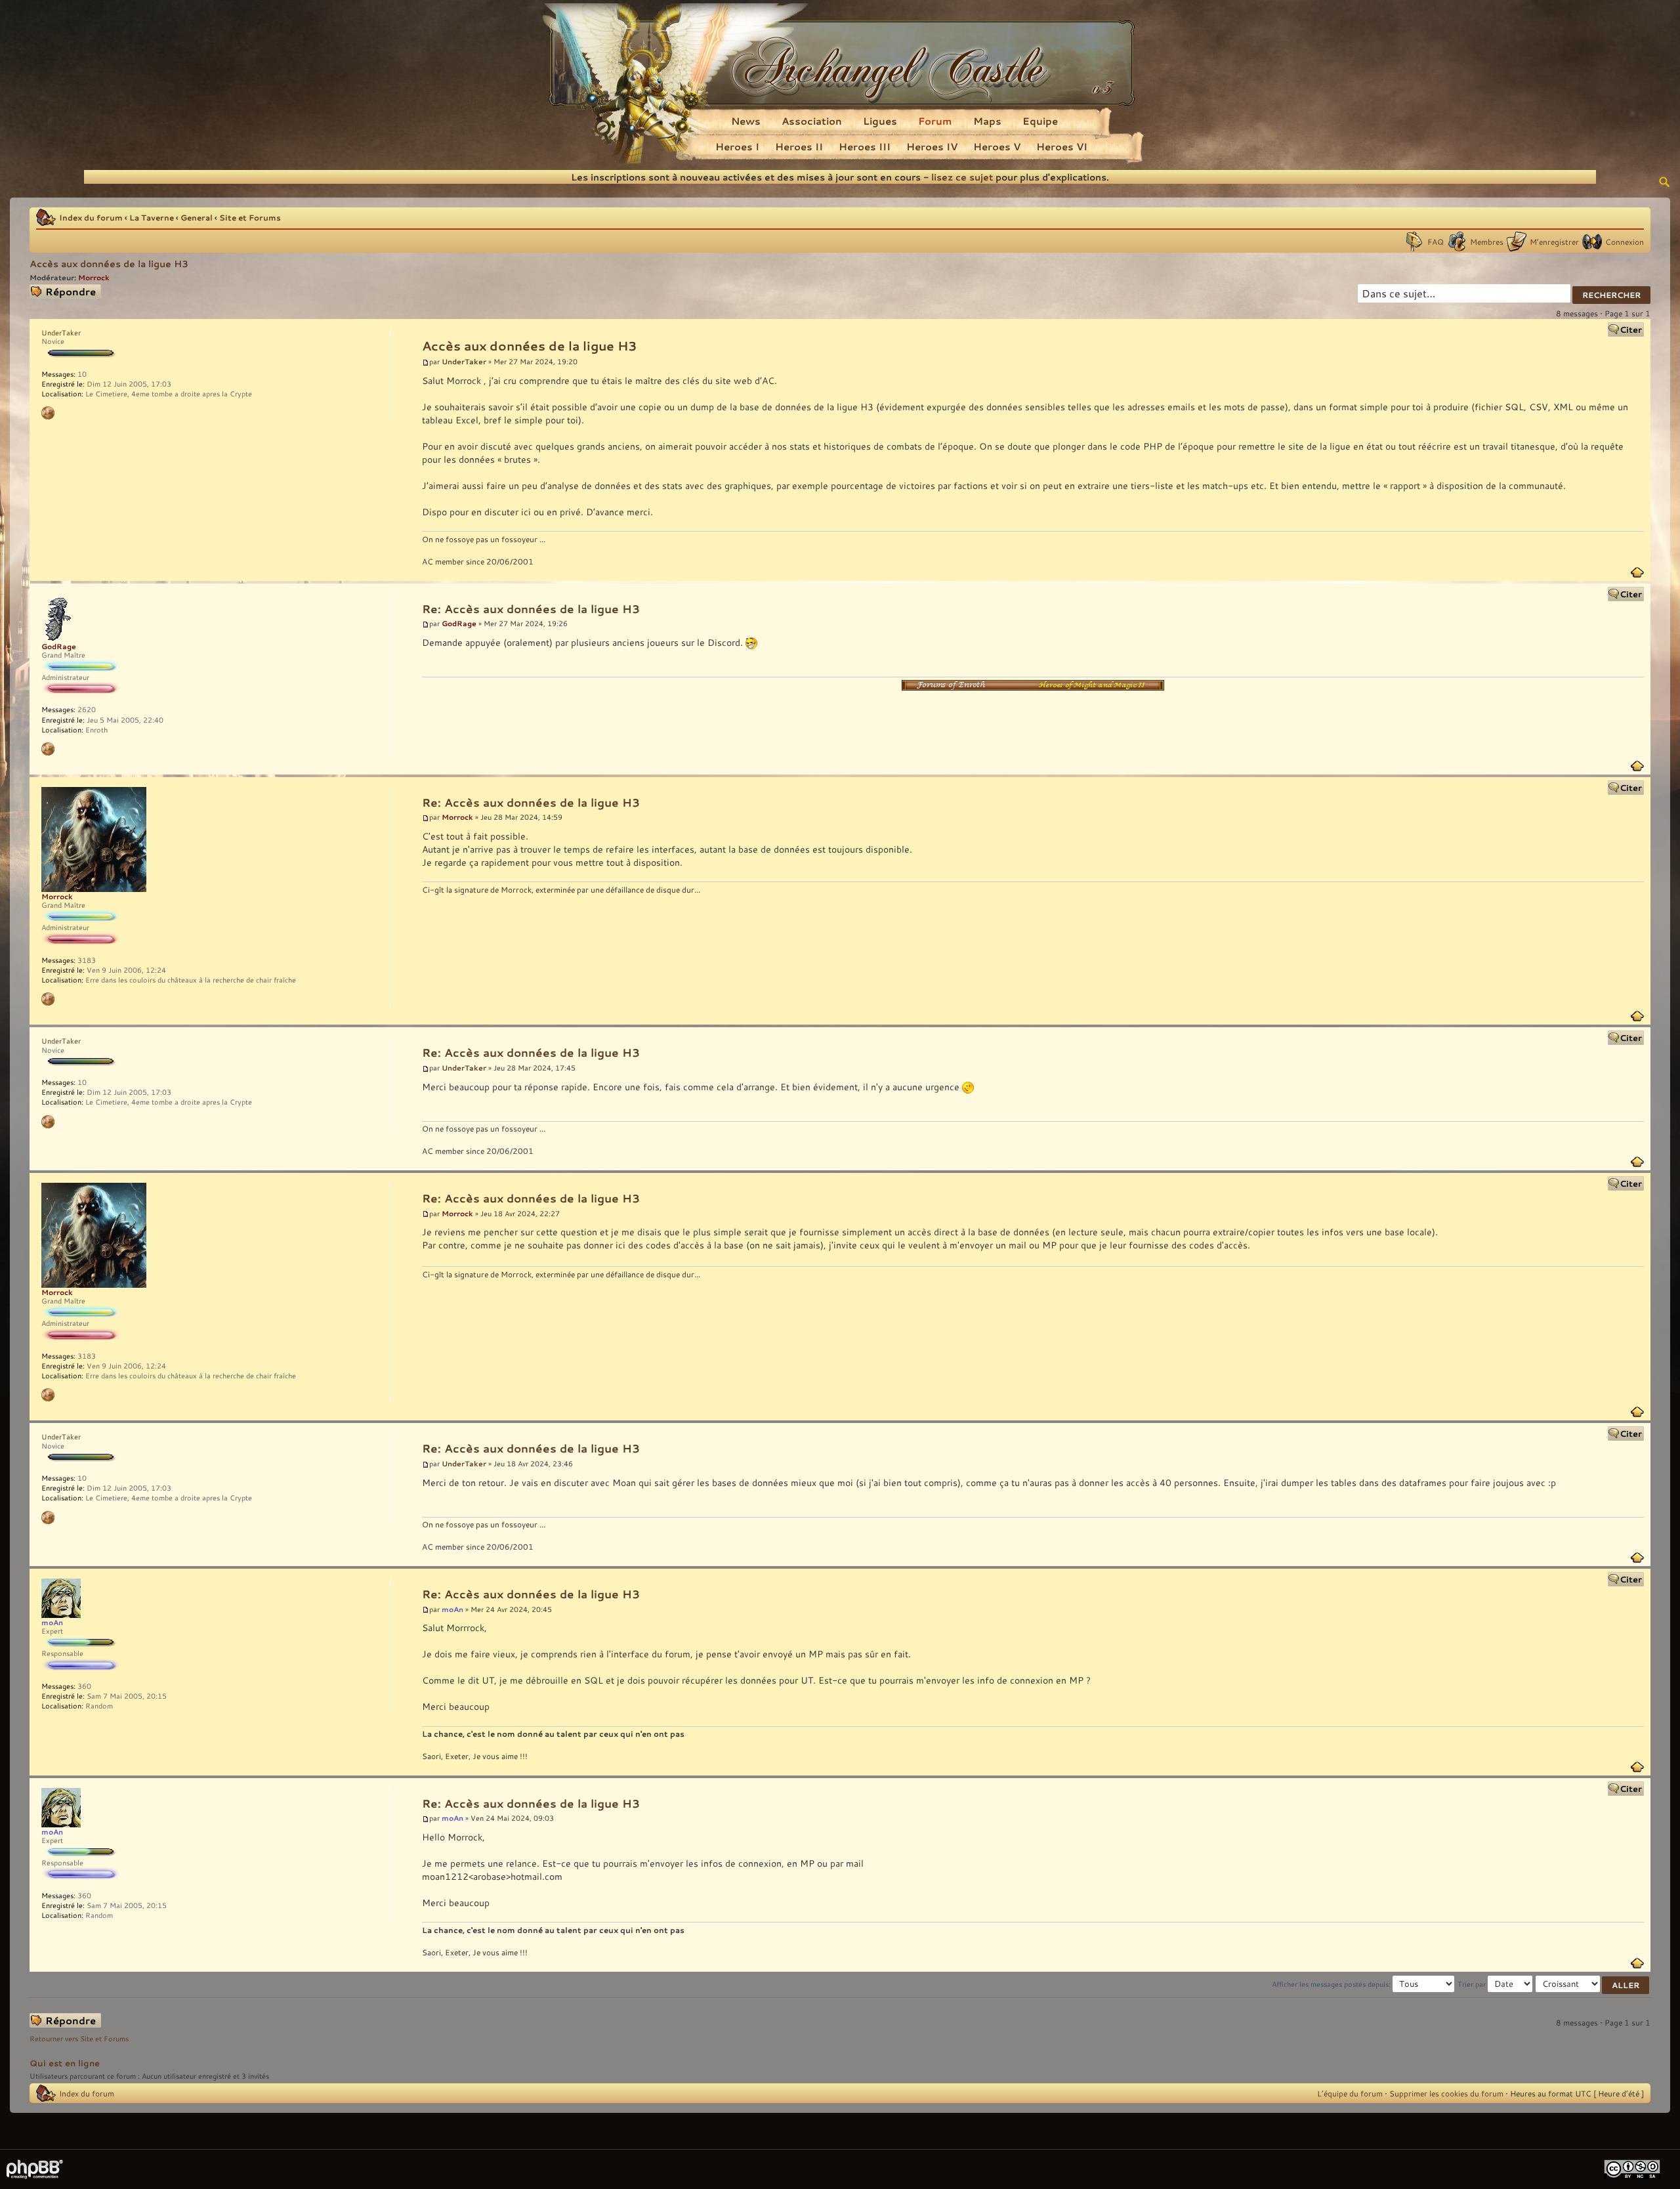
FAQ (1436, 242)
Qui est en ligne (65, 2063)
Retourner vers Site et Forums (79, 2039)
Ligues (880, 121)
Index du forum (91, 217)
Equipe (1040, 121)
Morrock (94, 277)
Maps (987, 121)
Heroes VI (1062, 146)
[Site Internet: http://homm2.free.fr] (48, 749)
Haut (1637, 572)
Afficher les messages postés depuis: (1332, 1984)
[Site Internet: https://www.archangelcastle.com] (48, 999)
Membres (1487, 242)
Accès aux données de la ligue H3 (109, 264)
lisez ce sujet (962, 177)
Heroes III (865, 146)
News (746, 121)
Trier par (1473, 1984)
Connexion (1625, 242)
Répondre (47, 290)
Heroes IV (932, 146)
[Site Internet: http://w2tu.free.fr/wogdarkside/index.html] (48, 413)
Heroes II (799, 146)
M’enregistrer (1554, 242)
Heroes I (737, 146)
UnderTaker (464, 361)
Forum (935, 121)
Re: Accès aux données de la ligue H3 (531, 609)
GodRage (459, 623)
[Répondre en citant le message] (1626, 329)
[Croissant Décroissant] (1593, 1984)
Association (812, 121)
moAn (452, 1609)
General (197, 217)
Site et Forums (250, 217)
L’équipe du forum (1350, 2093)
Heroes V (997, 146)
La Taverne (152, 217)
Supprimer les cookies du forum (1446, 2093)
